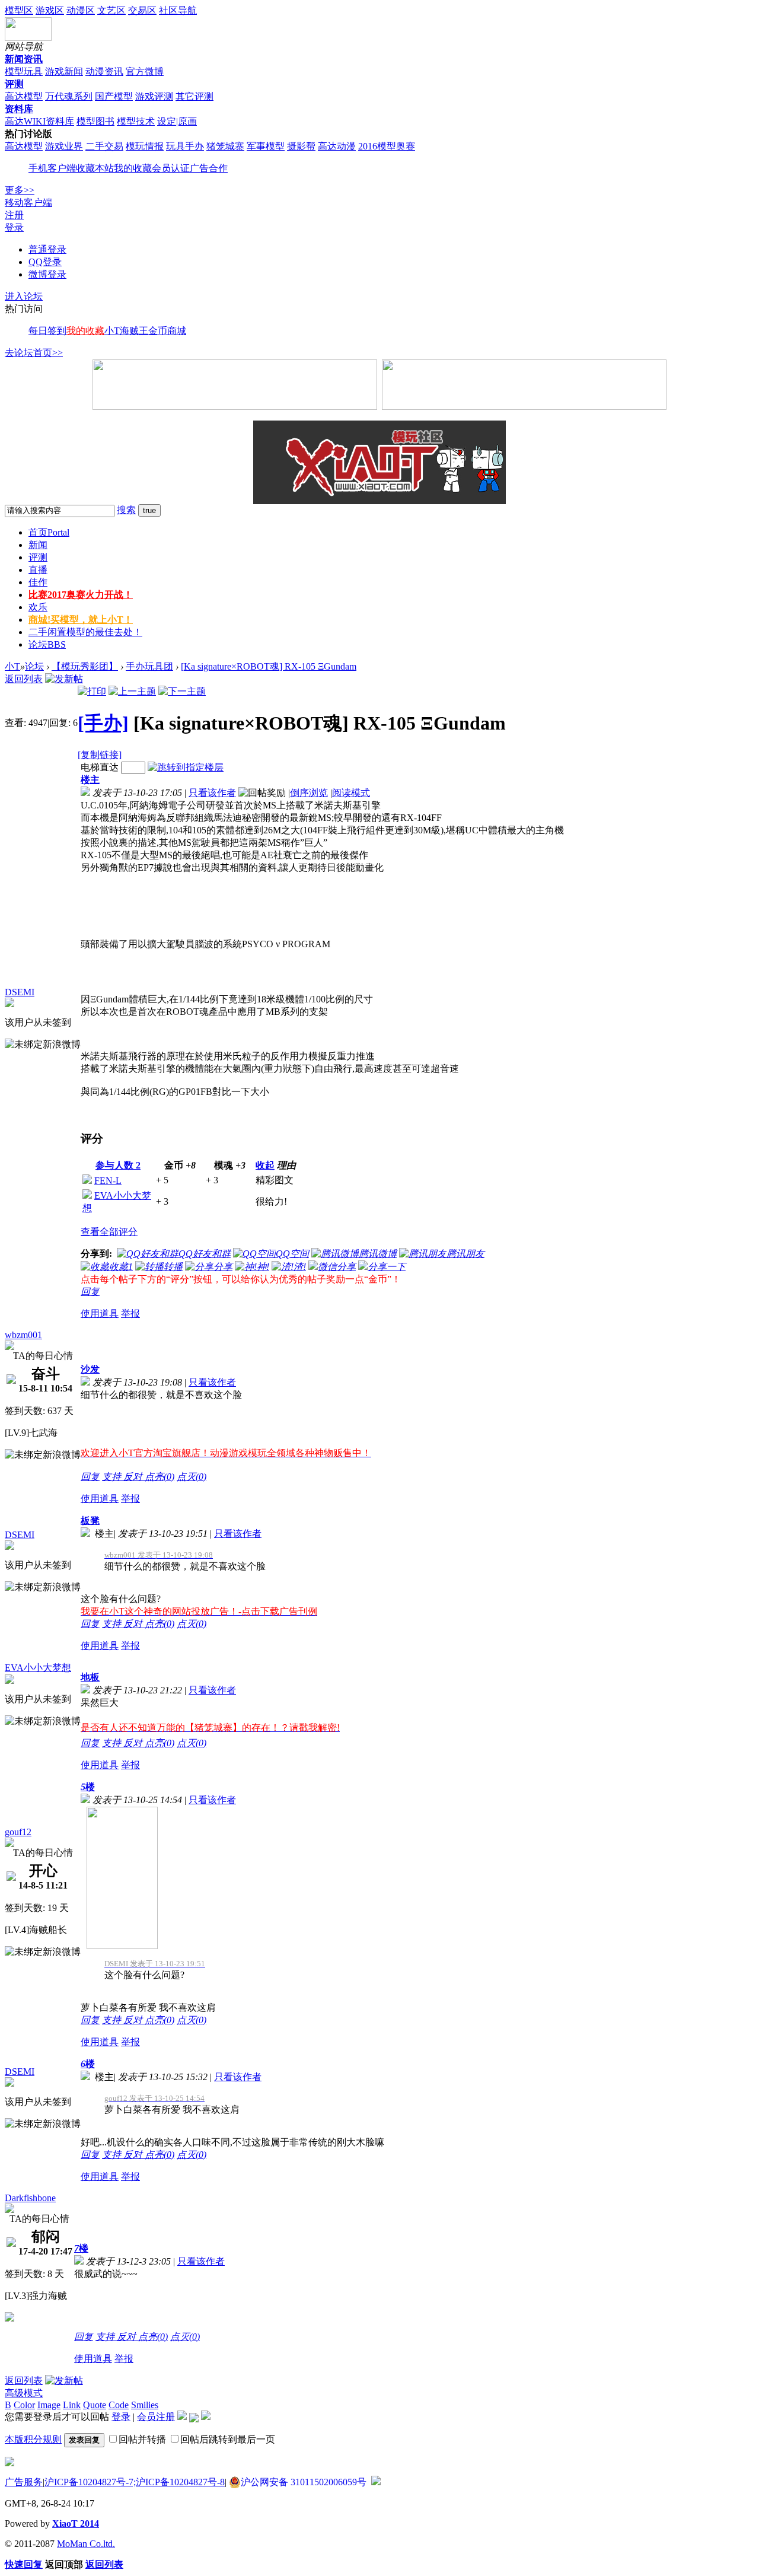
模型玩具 (24, 71)
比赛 (81, 595)
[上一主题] (132, 691)
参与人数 (118, 1165)
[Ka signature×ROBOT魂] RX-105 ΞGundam (269, 666)
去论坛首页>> (34, 353)
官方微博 (145, 71)
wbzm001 (23, 1335)
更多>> (20, 190)
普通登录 (47, 249)
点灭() (192, 1477)
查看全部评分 (109, 1232)
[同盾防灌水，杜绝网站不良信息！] (376, 2482)
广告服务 (24, 2482)
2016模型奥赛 (387, 146)
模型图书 (95, 121)
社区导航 (178, 10)
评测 (14, 84)
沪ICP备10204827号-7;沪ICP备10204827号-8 (135, 2482)
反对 (134, 1477)
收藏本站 (95, 168)
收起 (265, 1165)
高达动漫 (337, 146)
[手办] (103, 723)
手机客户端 (52, 168)
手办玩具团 (149, 666)
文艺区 (111, 10)
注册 (14, 215)
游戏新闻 (64, 71)
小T (12, 666)
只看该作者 (212, 793)
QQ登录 (45, 262)
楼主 (90, 780)
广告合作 (209, 168)
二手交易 (104, 146)
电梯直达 (100, 767)
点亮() (160, 1477)
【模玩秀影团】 (85, 666)
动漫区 (81, 10)
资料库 (19, 109)
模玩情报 (145, 146)
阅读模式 (351, 793)
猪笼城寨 (225, 146)
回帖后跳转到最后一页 (228, 2439)
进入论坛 (24, 296)
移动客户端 (28, 203)
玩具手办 (185, 146)
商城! (81, 620)
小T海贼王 (126, 331)
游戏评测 (154, 96)
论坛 (47, 644)
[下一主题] (182, 691)
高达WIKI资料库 (39, 121)
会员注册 (156, 2417)
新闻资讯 (24, 59)
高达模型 (24, 96)
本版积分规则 (33, 2439)
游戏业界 (64, 146)
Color (24, 2405)
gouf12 (18, 1832)
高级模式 (24, 2393)
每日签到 (47, 331)
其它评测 (194, 96)
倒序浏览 (309, 793)
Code (119, 2405)
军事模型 (266, 146)
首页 (49, 532)
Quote (95, 2405)
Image (49, 2405)
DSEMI (20, 992)
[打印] (92, 691)
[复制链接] (100, 755)
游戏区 (50, 10)
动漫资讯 (104, 71)
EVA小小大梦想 (38, 1668)
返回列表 (24, 679)
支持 (113, 1477)
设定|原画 (177, 121)
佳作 (38, 582)
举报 (130, 1314)
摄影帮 (301, 146)
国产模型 (114, 96)
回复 (90, 1292)
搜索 (126, 510)
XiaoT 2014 (76, 2524)
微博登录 (47, 274)
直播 (38, 570)
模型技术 (136, 121)
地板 (90, 1677)
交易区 (142, 10)
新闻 (38, 545)
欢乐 (38, 607)
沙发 (90, 1369)
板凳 (90, 1521)
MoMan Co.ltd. (86, 2544)
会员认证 (171, 168)
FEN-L (108, 1181)
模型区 (19, 10)
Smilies (145, 2405)
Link (72, 2405)
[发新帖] (64, 679)
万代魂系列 (69, 96)
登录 (14, 227)
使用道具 (100, 1314)
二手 (85, 632)
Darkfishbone (30, 2198)
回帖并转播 (142, 2439)
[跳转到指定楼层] (186, 767)
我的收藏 (133, 168)
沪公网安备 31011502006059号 (304, 2482)
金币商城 (167, 331)
